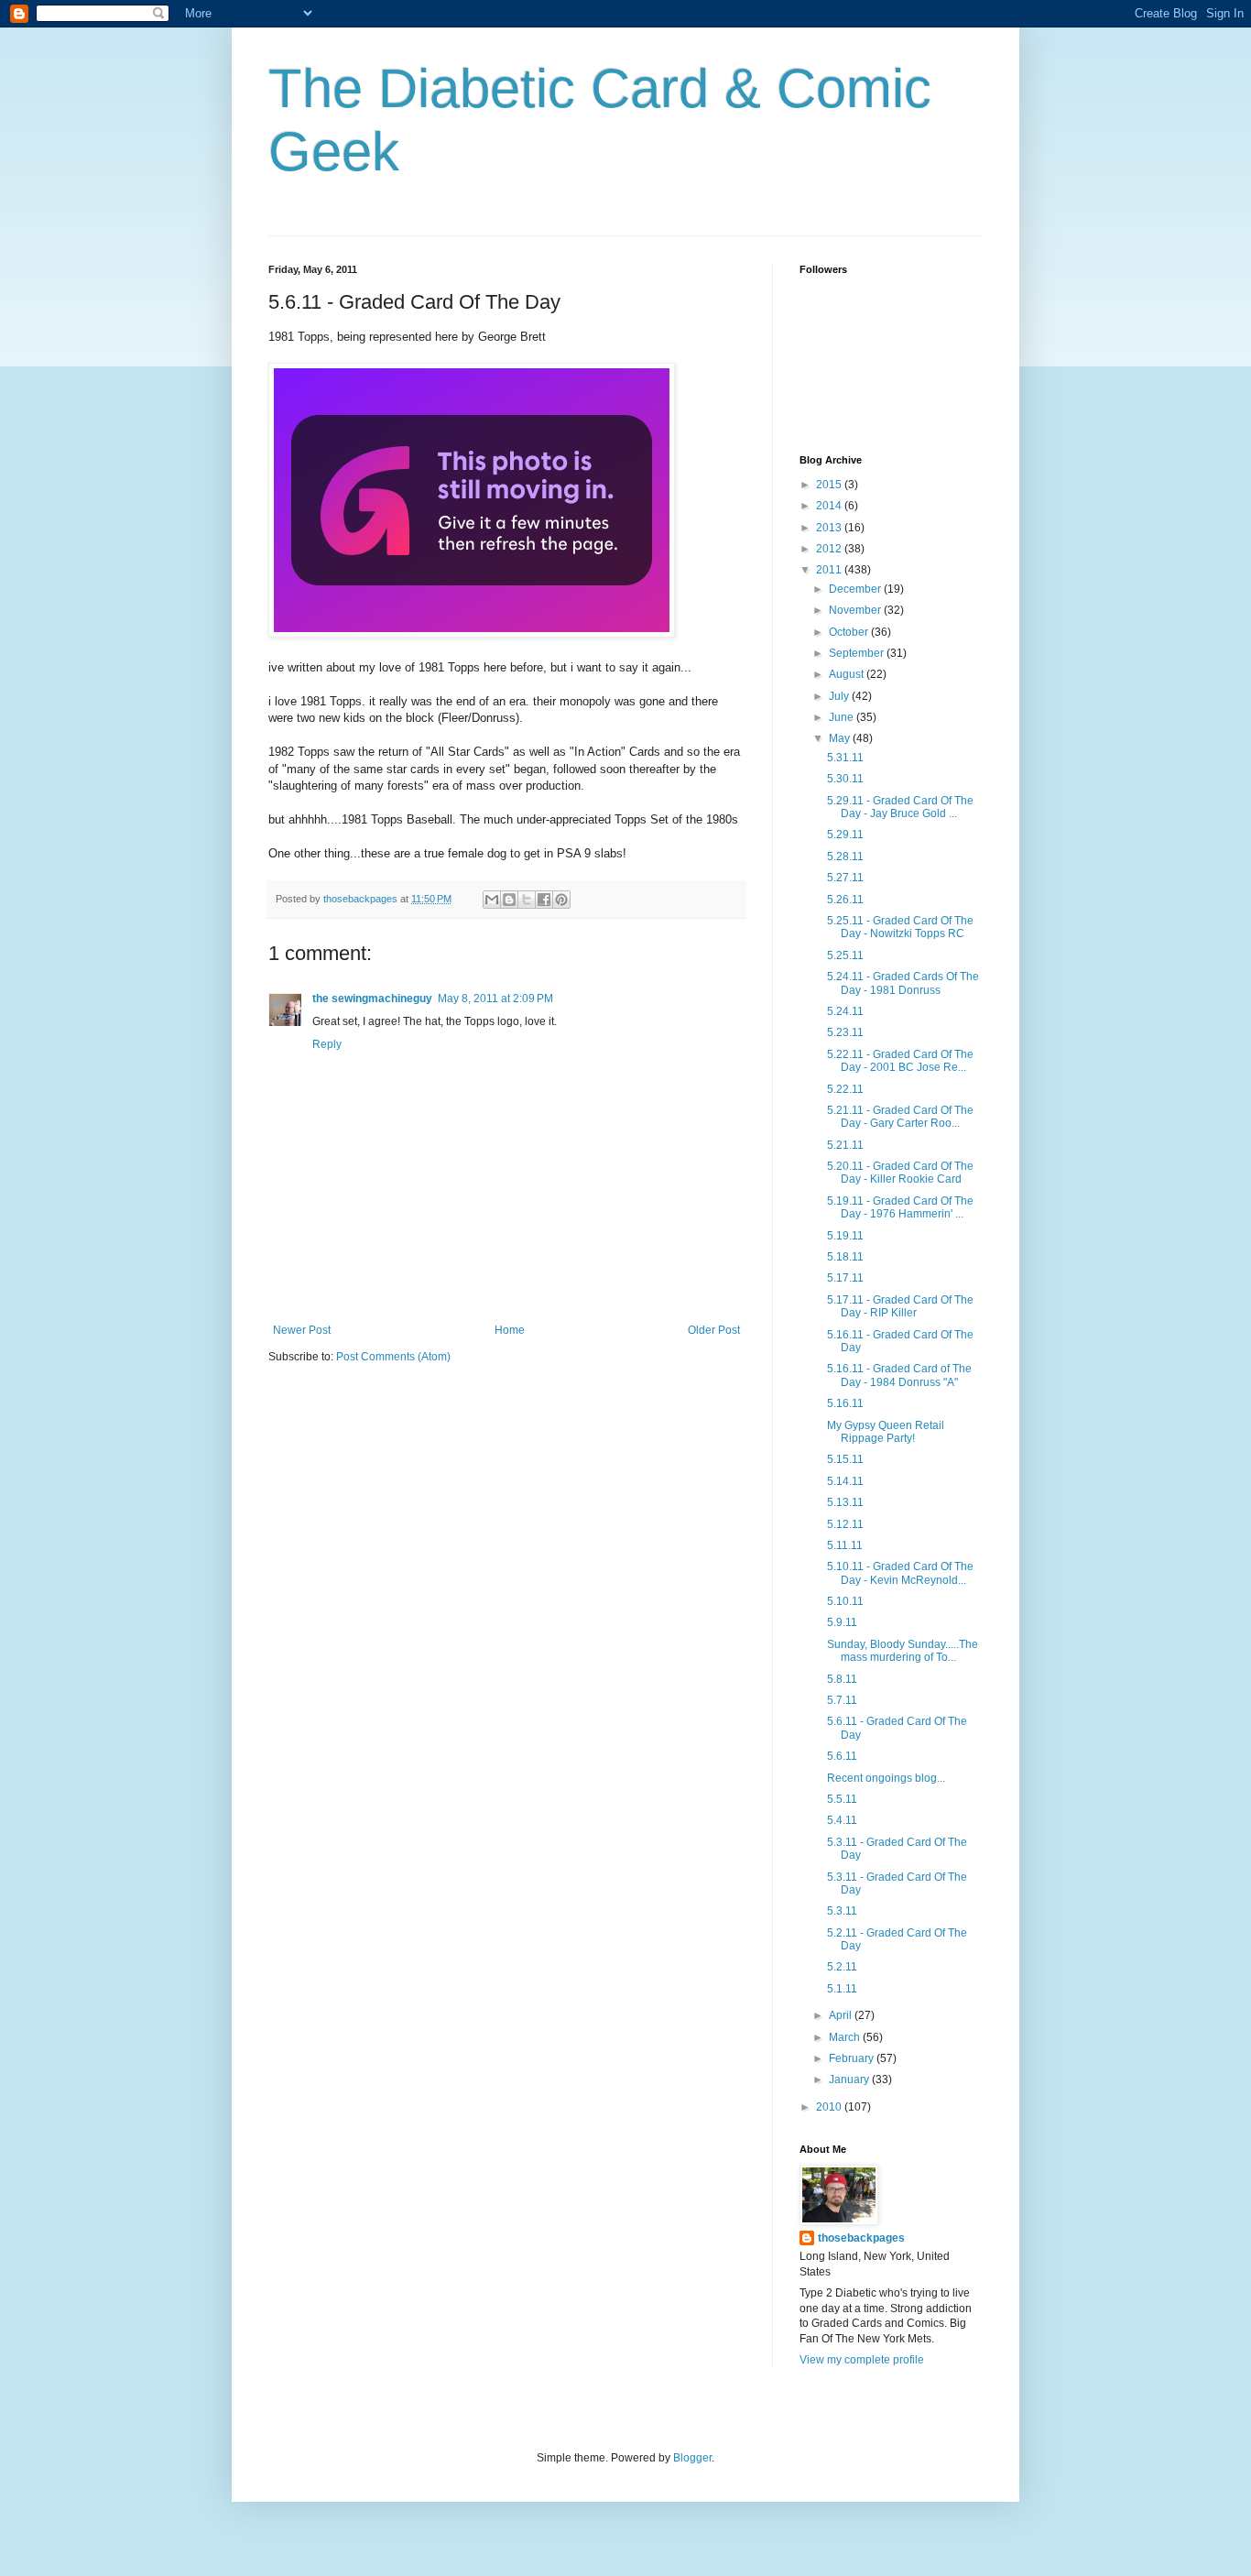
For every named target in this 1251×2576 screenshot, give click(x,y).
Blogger (692, 2458)
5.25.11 (845, 955)
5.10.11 (845, 1601)
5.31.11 (845, 758)
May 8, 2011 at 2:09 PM (495, 999)
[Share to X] (527, 900)
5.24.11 (845, 1011)
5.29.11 (845, 835)
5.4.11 (842, 1820)
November (856, 610)
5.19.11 (845, 1236)
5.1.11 (842, 1989)
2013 (830, 528)
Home (510, 1330)
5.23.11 (845, 1032)
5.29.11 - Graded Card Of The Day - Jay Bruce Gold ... (900, 807)
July (840, 696)
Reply (327, 1044)
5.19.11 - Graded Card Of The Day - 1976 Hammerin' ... (900, 1207)
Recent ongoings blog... (886, 1778)
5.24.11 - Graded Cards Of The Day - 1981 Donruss (903, 983)
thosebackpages (861, 2238)
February (853, 2058)
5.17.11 (845, 1278)
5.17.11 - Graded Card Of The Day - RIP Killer (900, 1306)
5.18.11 (845, 1257)
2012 (830, 549)
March (846, 2037)
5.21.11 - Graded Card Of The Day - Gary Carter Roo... (900, 1117)
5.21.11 (845, 1145)
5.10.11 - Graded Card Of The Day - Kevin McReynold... (900, 1573)
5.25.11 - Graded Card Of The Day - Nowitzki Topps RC (900, 927)
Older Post (714, 1330)
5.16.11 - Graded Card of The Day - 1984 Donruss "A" (899, 1375)
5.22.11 (845, 1089)
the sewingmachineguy (372, 999)
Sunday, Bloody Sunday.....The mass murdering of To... (903, 1651)
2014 (830, 506)
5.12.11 (845, 1524)
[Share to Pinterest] (561, 900)
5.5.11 (842, 1799)
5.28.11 (845, 857)
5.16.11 (845, 1403)
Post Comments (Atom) (393, 1357)
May (841, 738)
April (842, 2015)
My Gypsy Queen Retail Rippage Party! (886, 1432)
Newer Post (302, 1330)
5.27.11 (845, 878)
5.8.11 (842, 1679)
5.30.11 (845, 779)
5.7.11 (842, 1700)
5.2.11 (842, 1967)
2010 (830, 2107)
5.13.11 (845, 1502)
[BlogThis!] (509, 900)
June (843, 717)
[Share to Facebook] (544, 900)
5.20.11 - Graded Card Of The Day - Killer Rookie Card (900, 1173)
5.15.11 (845, 1459)
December (856, 589)
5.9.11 (842, 1622)
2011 (830, 570)
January (850, 2079)
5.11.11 (845, 1545)
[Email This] (492, 900)
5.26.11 (845, 900)
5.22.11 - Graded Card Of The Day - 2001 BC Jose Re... (900, 1061)
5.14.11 (845, 1481)
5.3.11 (842, 1911)
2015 (830, 485)
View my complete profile (862, 2360)
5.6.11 (842, 1756)
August (848, 674)
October (850, 632)
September (858, 653)
